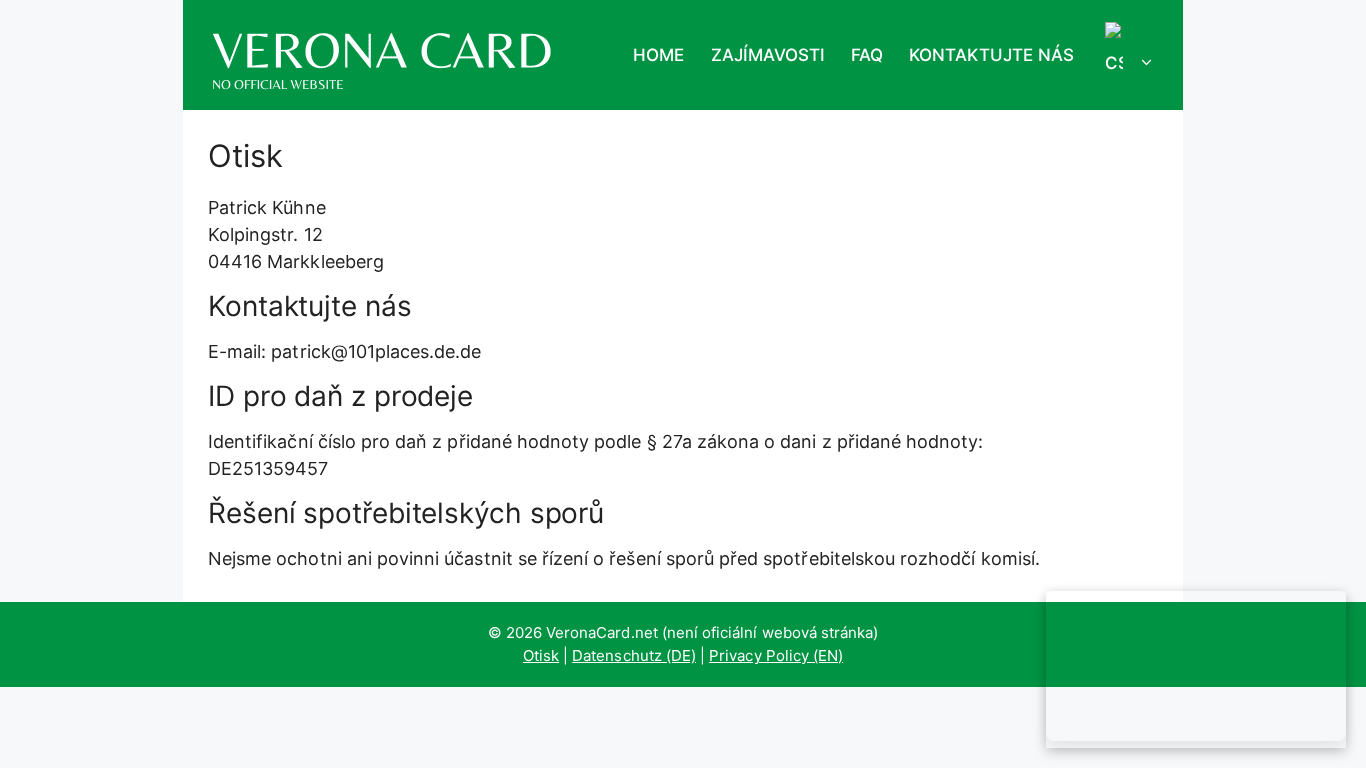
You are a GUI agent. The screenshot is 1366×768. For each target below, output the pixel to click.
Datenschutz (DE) (634, 655)
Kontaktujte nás (991, 55)
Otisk (541, 655)
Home (658, 55)
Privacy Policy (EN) (776, 655)
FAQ (867, 55)
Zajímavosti (768, 55)
